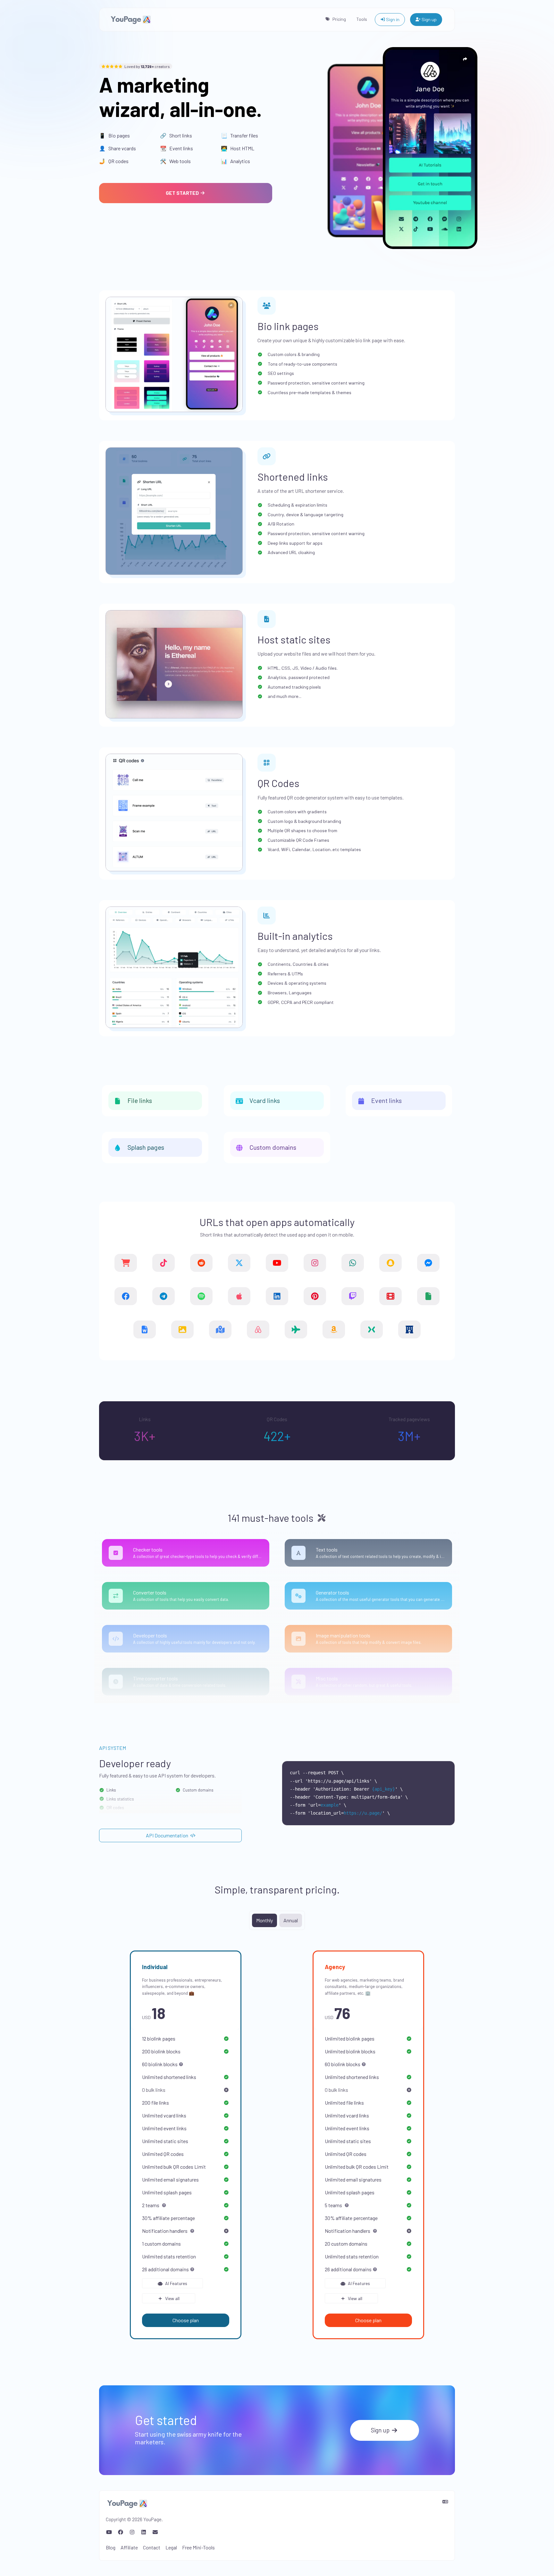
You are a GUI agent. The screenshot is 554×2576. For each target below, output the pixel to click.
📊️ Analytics (235, 161)
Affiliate (129, 2547)
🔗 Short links (176, 135)
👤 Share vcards (118, 148)
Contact (152, 2547)
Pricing (339, 19)
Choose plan (186, 2320)
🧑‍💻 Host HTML (238, 148)
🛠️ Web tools (175, 161)
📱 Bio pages (114, 135)
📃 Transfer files (239, 135)
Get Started (183, 193)
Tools (362, 19)
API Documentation (168, 1835)
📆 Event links (176, 148)
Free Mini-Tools (198, 2547)
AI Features (176, 2283)
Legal (171, 2547)
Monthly (264, 1920)
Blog (111, 2547)
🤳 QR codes (114, 161)
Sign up (429, 19)
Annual (291, 1920)
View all (172, 2298)
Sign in (392, 19)
